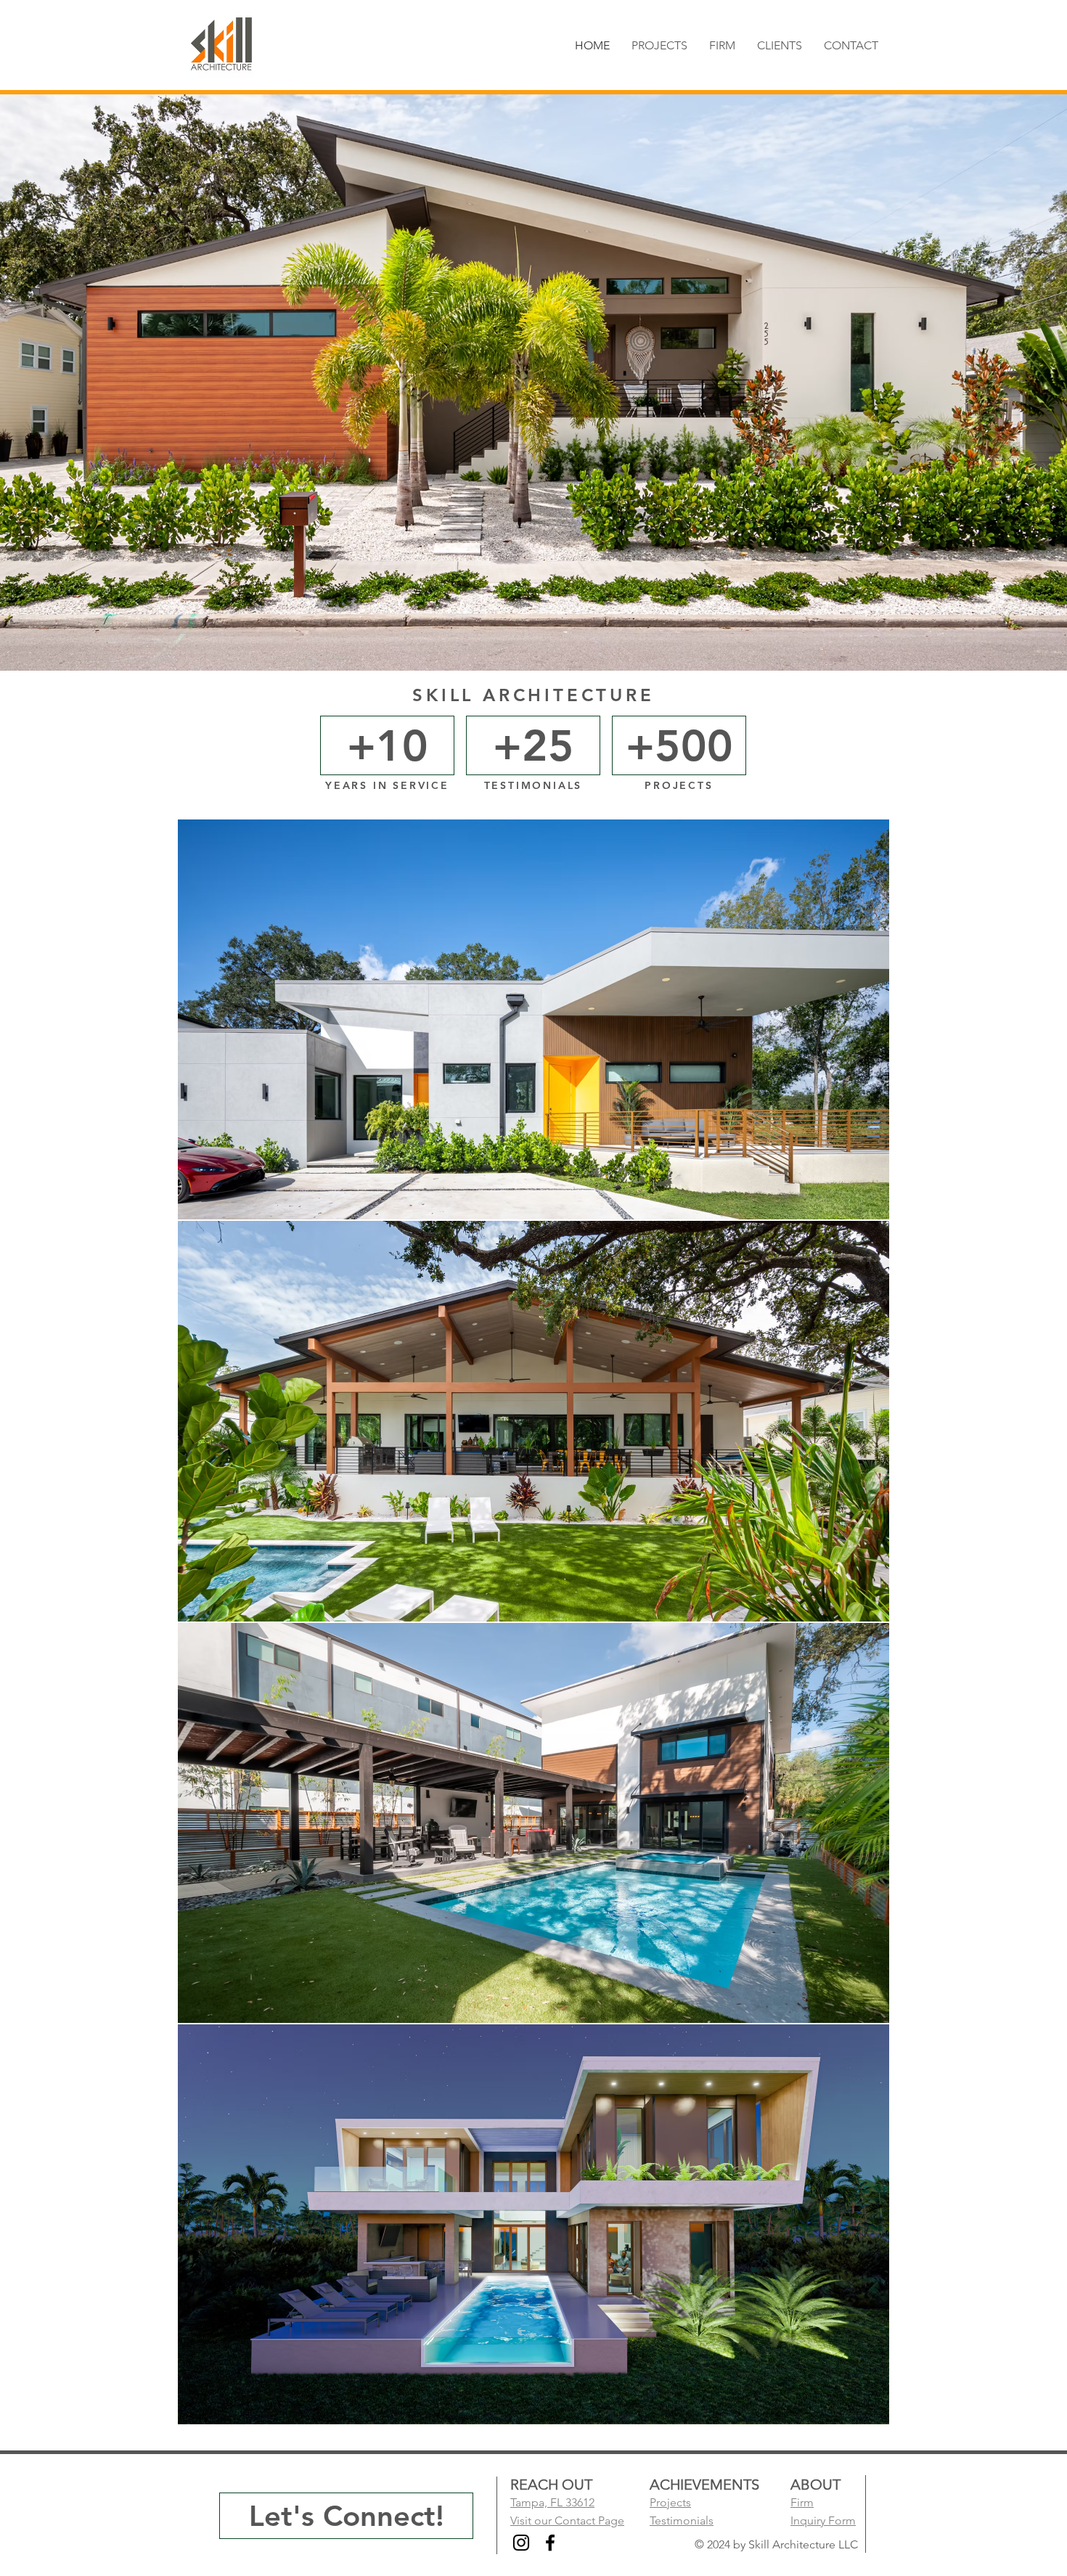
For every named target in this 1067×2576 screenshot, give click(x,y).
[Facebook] (550, 2543)
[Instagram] (521, 2543)
